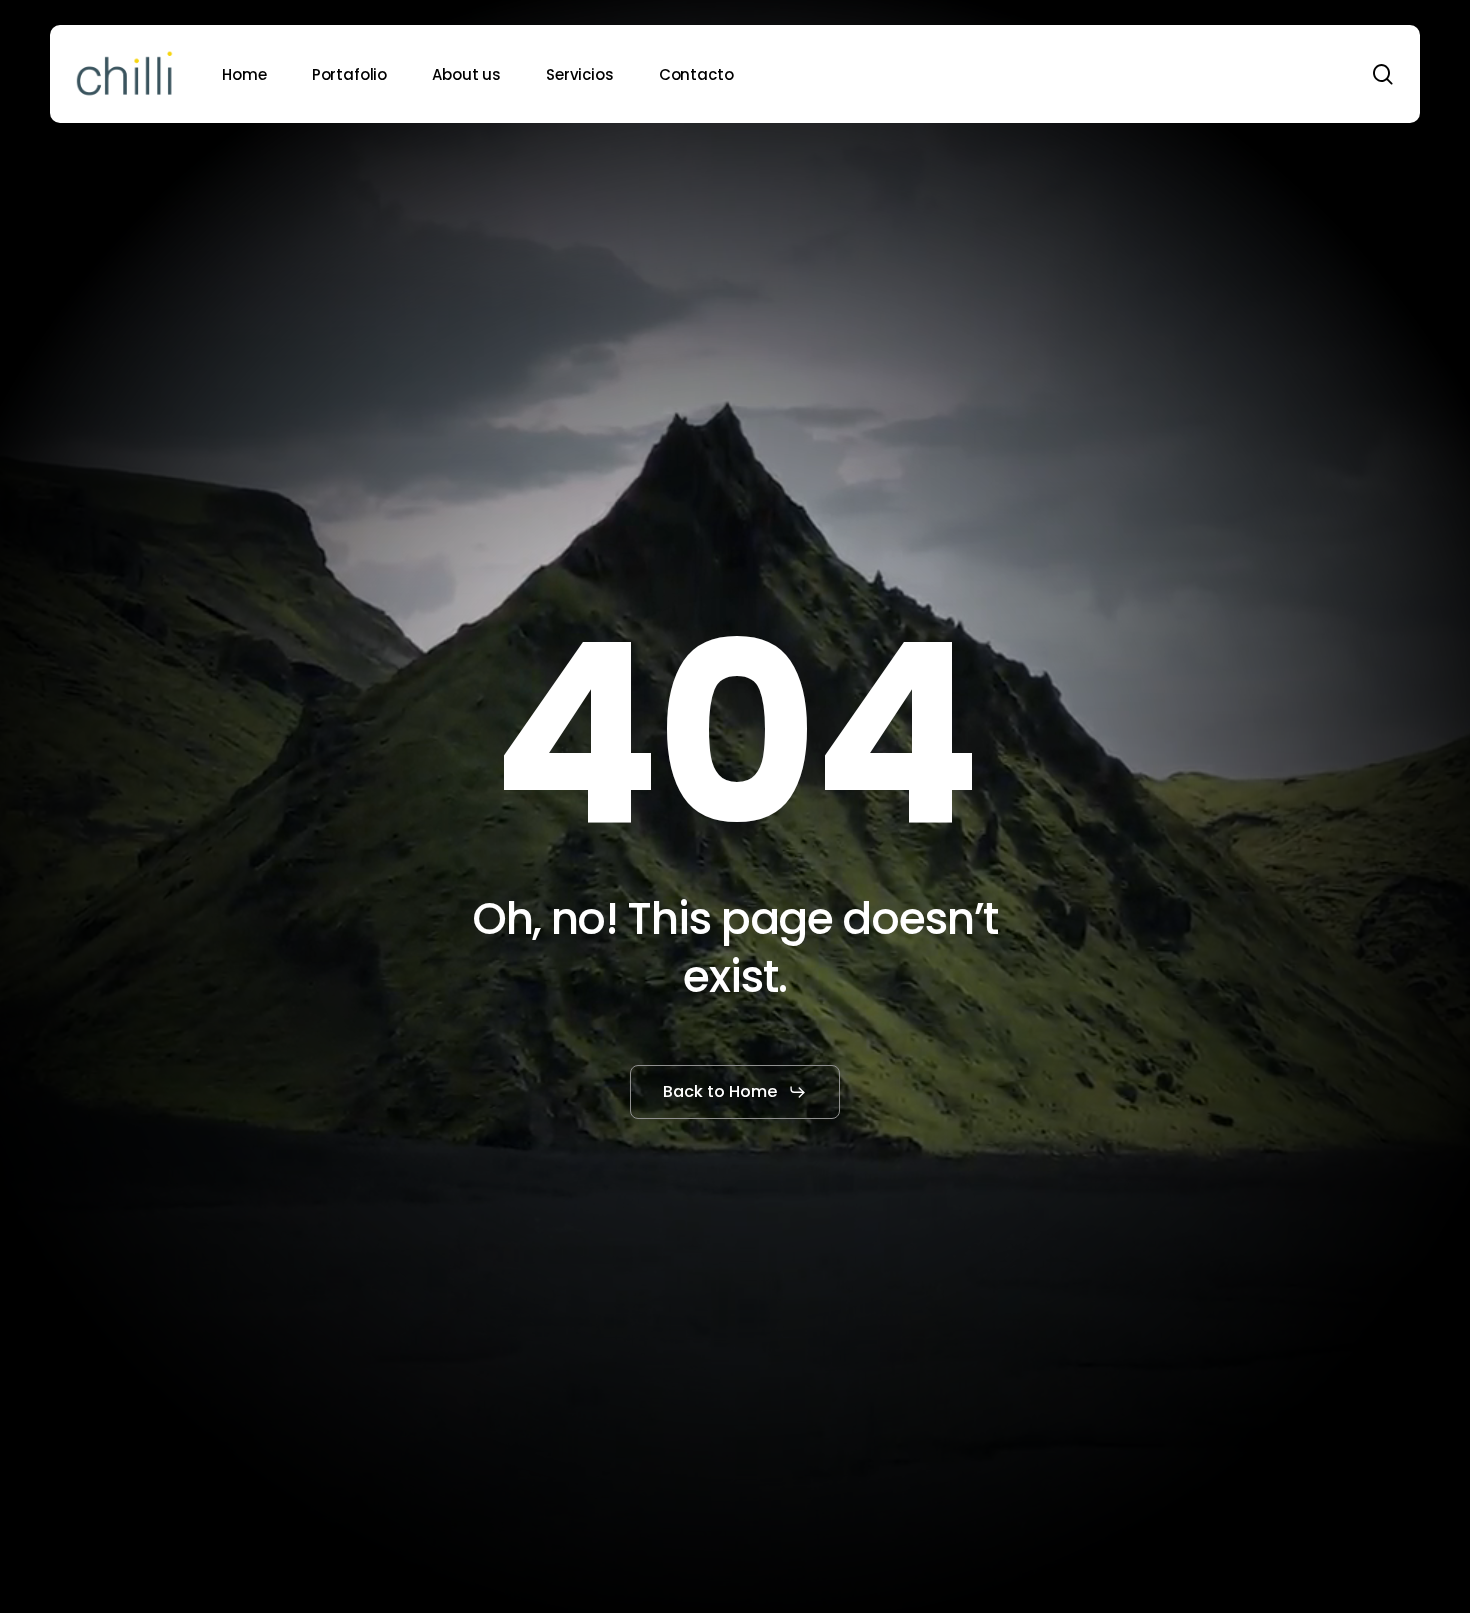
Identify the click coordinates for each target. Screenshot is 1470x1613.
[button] (735, 1092)
